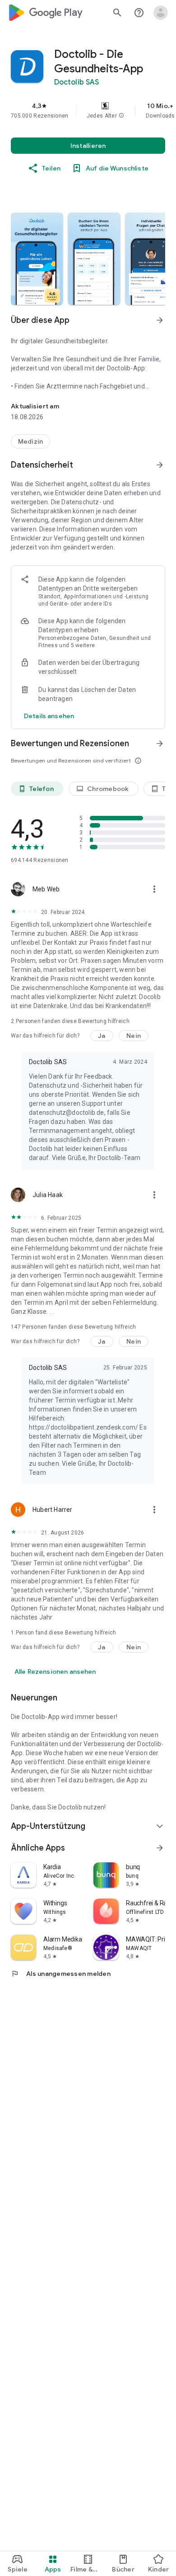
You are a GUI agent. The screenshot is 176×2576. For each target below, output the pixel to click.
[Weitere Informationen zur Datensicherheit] (49, 716)
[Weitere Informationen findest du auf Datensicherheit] (160, 465)
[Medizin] (30, 441)
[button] (121, 116)
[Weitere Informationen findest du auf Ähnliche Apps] (160, 1848)
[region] (88, 110)
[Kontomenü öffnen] (161, 13)
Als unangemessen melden (61, 1974)
